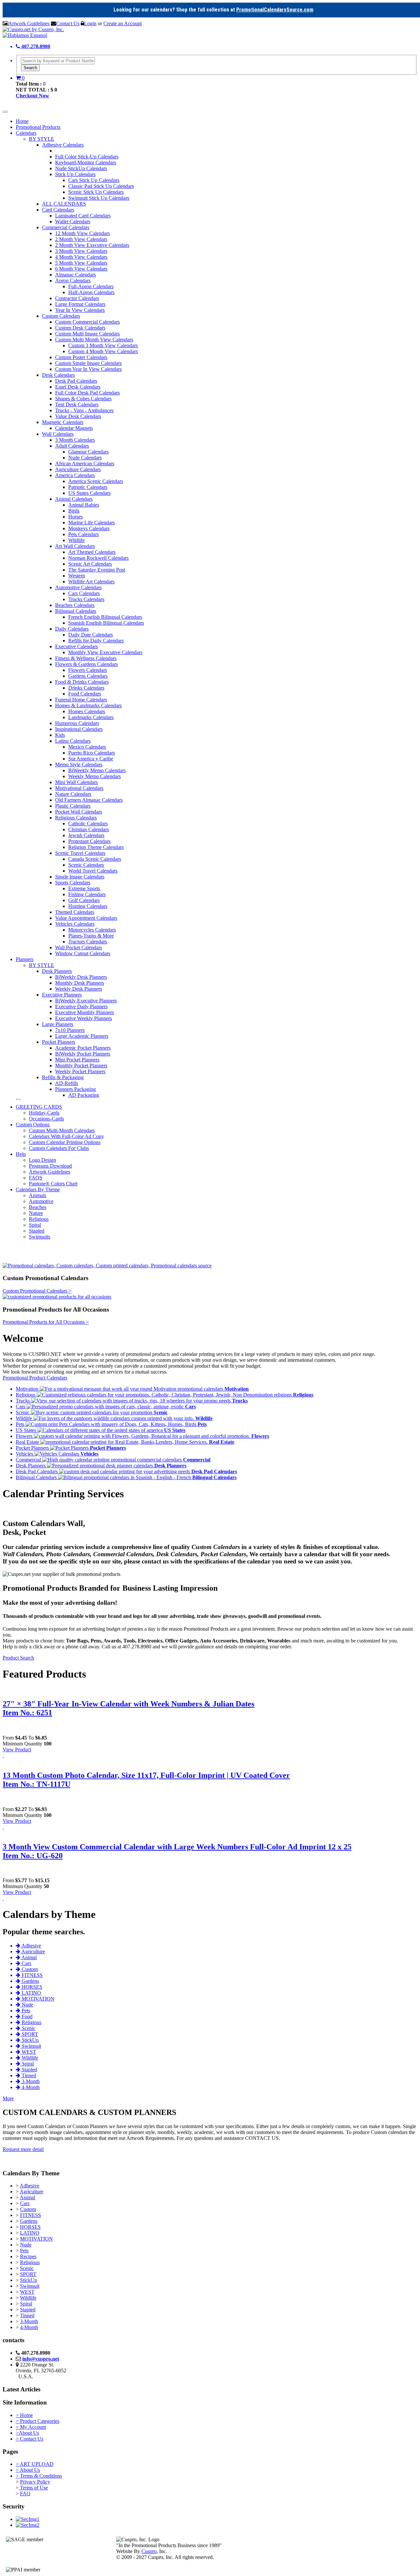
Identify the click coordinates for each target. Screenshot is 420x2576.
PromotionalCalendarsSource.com (275, 10)
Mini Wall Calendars (76, 782)
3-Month (29, 2321)
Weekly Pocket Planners (80, 1071)
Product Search (18, 1658)
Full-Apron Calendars (91, 286)
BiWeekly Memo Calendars (97, 770)
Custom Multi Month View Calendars (94, 340)
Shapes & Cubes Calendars (83, 399)
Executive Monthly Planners (84, 1012)
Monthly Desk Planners (80, 983)
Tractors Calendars (88, 942)
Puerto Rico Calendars (92, 753)
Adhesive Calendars (63, 145)
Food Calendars (85, 694)
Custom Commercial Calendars (87, 322)
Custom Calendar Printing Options (65, 1142)
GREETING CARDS (39, 1107)
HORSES (30, 2227)
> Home (24, 2415)
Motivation (28, 1389)
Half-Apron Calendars (91, 292)
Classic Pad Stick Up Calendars (101, 186)
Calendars (26, 133)
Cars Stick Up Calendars (94, 180)
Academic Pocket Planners (83, 1048)
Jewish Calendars (86, 835)
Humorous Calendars (77, 723)
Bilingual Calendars (76, 611)
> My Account (31, 2427)
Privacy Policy (35, 2482)
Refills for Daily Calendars (96, 641)
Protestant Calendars (89, 841)
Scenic (23, 1412)
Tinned (27, 2315)
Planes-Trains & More (91, 936)
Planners (25, 959)
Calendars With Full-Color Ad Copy (66, 1136)
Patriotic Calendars (88, 487)
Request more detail (23, 2149)
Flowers (25, 1436)
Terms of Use (33, 2488)
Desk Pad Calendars (76, 381)
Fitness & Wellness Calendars (86, 658)
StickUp (29, 2280)
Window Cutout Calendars (83, 953)
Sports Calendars (73, 883)
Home (22, 121)
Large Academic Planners (82, 1036)
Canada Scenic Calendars (95, 859)
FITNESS (31, 2215)
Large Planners (58, 1024)
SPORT (28, 2274)
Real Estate (28, 1442)
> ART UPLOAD (35, 2464)
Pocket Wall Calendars (79, 812)
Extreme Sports (84, 888)
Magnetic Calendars (63, 422)
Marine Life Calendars (92, 523)
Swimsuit (30, 2286)
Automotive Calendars (78, 587)
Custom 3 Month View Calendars (103, 345)
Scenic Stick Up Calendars (96, 192)
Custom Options (33, 1125)
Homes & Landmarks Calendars (88, 705)
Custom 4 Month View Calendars (103, 351)
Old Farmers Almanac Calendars (89, 800)
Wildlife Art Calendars (91, 582)
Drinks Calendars (86, 688)
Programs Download (50, 1166)
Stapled (37, 1231)
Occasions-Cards (46, 1119)
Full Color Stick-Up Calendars (87, 157)
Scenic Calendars (86, 865)
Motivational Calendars (79, 788)
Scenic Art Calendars (90, 564)
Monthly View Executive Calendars (105, 652)
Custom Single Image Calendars (88, 363)
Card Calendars (58, 210)
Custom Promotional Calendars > (37, 1291)
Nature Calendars (73, 794)
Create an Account (123, 23)
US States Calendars (89, 493)
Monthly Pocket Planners (81, 1066)
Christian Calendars (89, 829)
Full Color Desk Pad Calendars (87, 393)
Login (90, 23)
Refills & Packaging (63, 1077)
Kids (60, 735)
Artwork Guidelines (29, 23)
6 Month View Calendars (81, 269)
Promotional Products (38, 127)
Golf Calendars (84, 900)
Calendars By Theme (38, 1189)
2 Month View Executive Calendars (92, 245)
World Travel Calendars (93, 871)
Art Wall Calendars (75, 546)
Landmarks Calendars (91, 717)
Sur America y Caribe (91, 759)
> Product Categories (38, 2421)
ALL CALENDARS (64, 204)
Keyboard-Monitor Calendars (86, 162)
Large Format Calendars (80, 304)
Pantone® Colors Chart (53, 1184)
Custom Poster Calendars (81, 357)
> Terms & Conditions (39, 2476)
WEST (27, 2292)
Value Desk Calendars (78, 416)
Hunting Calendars (88, 906)
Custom (28, 2209)
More (8, 2098)
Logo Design (42, 1160)
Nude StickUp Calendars (81, 168)
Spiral (35, 1225)
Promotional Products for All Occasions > (46, 1322)
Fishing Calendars (87, 894)
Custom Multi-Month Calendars (62, 1130)
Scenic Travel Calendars (80, 853)
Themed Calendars (75, 912)
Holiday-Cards (44, 1113)
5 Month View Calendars (81, 263)
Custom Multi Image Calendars (87, 334)
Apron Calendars (73, 281)
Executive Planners (62, 995)
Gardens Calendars (88, 676)
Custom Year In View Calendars (88, 369)
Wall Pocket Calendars (79, 947)
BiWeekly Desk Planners (81, 977)
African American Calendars (85, 463)
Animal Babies (84, 505)
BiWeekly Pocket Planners (83, 1054)
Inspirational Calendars (79, 729)
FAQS (36, 1178)
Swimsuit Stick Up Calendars (99, 198)
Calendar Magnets (74, 428)
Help (21, 1154)
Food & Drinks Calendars (82, 682)
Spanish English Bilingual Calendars (106, 623)
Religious (39, 1219)
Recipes (28, 2256)
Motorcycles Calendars (92, 930)
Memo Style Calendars (79, 765)
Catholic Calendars (88, 824)
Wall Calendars (58, 434)
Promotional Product (25, 1378)
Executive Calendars (76, 646)
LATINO (30, 2233)
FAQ (25, 2494)
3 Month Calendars (75, 440)
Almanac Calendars (75, 275)
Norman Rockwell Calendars (98, 558)
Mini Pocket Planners (77, 1060)
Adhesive (30, 2186)
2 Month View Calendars (81, 239)
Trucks (23, 1401)
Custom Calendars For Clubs (59, 1148)
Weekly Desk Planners (79, 989)
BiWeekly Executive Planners (86, 1001)
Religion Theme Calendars (96, 847)
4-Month (29, 2327)
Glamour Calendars (88, 452)
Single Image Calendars (80, 877)
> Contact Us (30, 2439)
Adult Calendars (72, 446)
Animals (38, 1195)
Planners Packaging (75, 1089)
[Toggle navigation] (5, 112)
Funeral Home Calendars (81, 700)
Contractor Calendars (77, 298)
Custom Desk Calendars (80, 328)
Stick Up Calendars (75, 174)
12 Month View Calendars (83, 233)
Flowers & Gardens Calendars (86, 664)
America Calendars (75, 475)
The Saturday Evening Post (97, 570)
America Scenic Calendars (96, 481)
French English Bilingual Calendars (105, 617)
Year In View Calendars (80, 310)
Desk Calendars (58, 375)
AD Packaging (84, 1095)
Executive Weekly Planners (84, 1018)
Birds (74, 511)
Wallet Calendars (73, 221)
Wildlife (76, 540)
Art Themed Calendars (92, 552)
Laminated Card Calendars (83, 216)
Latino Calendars (73, 741)
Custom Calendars (61, 316)
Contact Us (68, 23)
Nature (36, 1213)
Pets (21, 1424)
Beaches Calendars (75, 605)
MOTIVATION (36, 2239)
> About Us (28, 2470)
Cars (21, 1407)
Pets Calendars (84, 534)
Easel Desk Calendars (78, 387)
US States (27, 1430)
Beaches (38, 1207)
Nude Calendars (85, 458)
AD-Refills (67, 1083)
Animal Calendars (74, 499)
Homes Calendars (87, 711)
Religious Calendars (76, 818)
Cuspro (149, 2551)
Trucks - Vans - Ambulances (84, 410)
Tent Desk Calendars (77, 404)
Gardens (29, 2221)
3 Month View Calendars (81, 251)
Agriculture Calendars (78, 469)
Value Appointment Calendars (86, 918)
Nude (26, 2245)
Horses (75, 517)
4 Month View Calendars (81, 257)
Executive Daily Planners (81, 1006)
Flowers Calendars (88, 670)
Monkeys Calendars (89, 528)
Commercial (29, 1460)
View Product (17, 1750)
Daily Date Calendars (91, 635)
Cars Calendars (84, 593)
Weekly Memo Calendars (94, 776)
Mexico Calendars (87, 747)
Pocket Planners (59, 1042)
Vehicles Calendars (75, 924)
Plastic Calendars (73, 806)
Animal (27, 2197)
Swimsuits (40, 1237)
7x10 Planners (70, 1030)
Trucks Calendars (86, 599)
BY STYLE (42, 139)
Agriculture (31, 2192)
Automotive (41, 1201)
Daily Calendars (72, 629)
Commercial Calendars (66, 227)
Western (77, 576)
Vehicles (25, 1454)
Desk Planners (57, 971)
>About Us (27, 2433)
